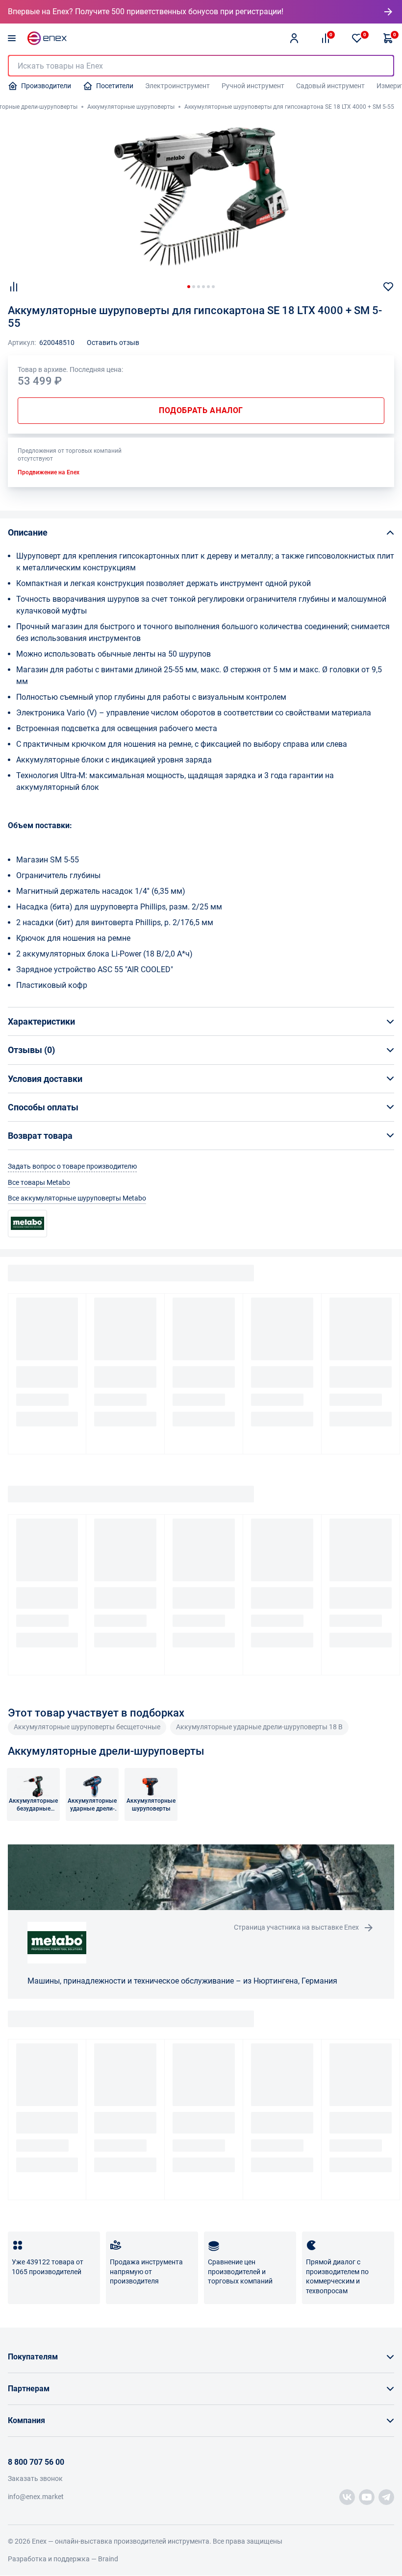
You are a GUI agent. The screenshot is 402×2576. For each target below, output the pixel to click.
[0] (357, 38)
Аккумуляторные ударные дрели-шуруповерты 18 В (259, 1727)
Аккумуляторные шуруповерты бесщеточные (87, 1727)
